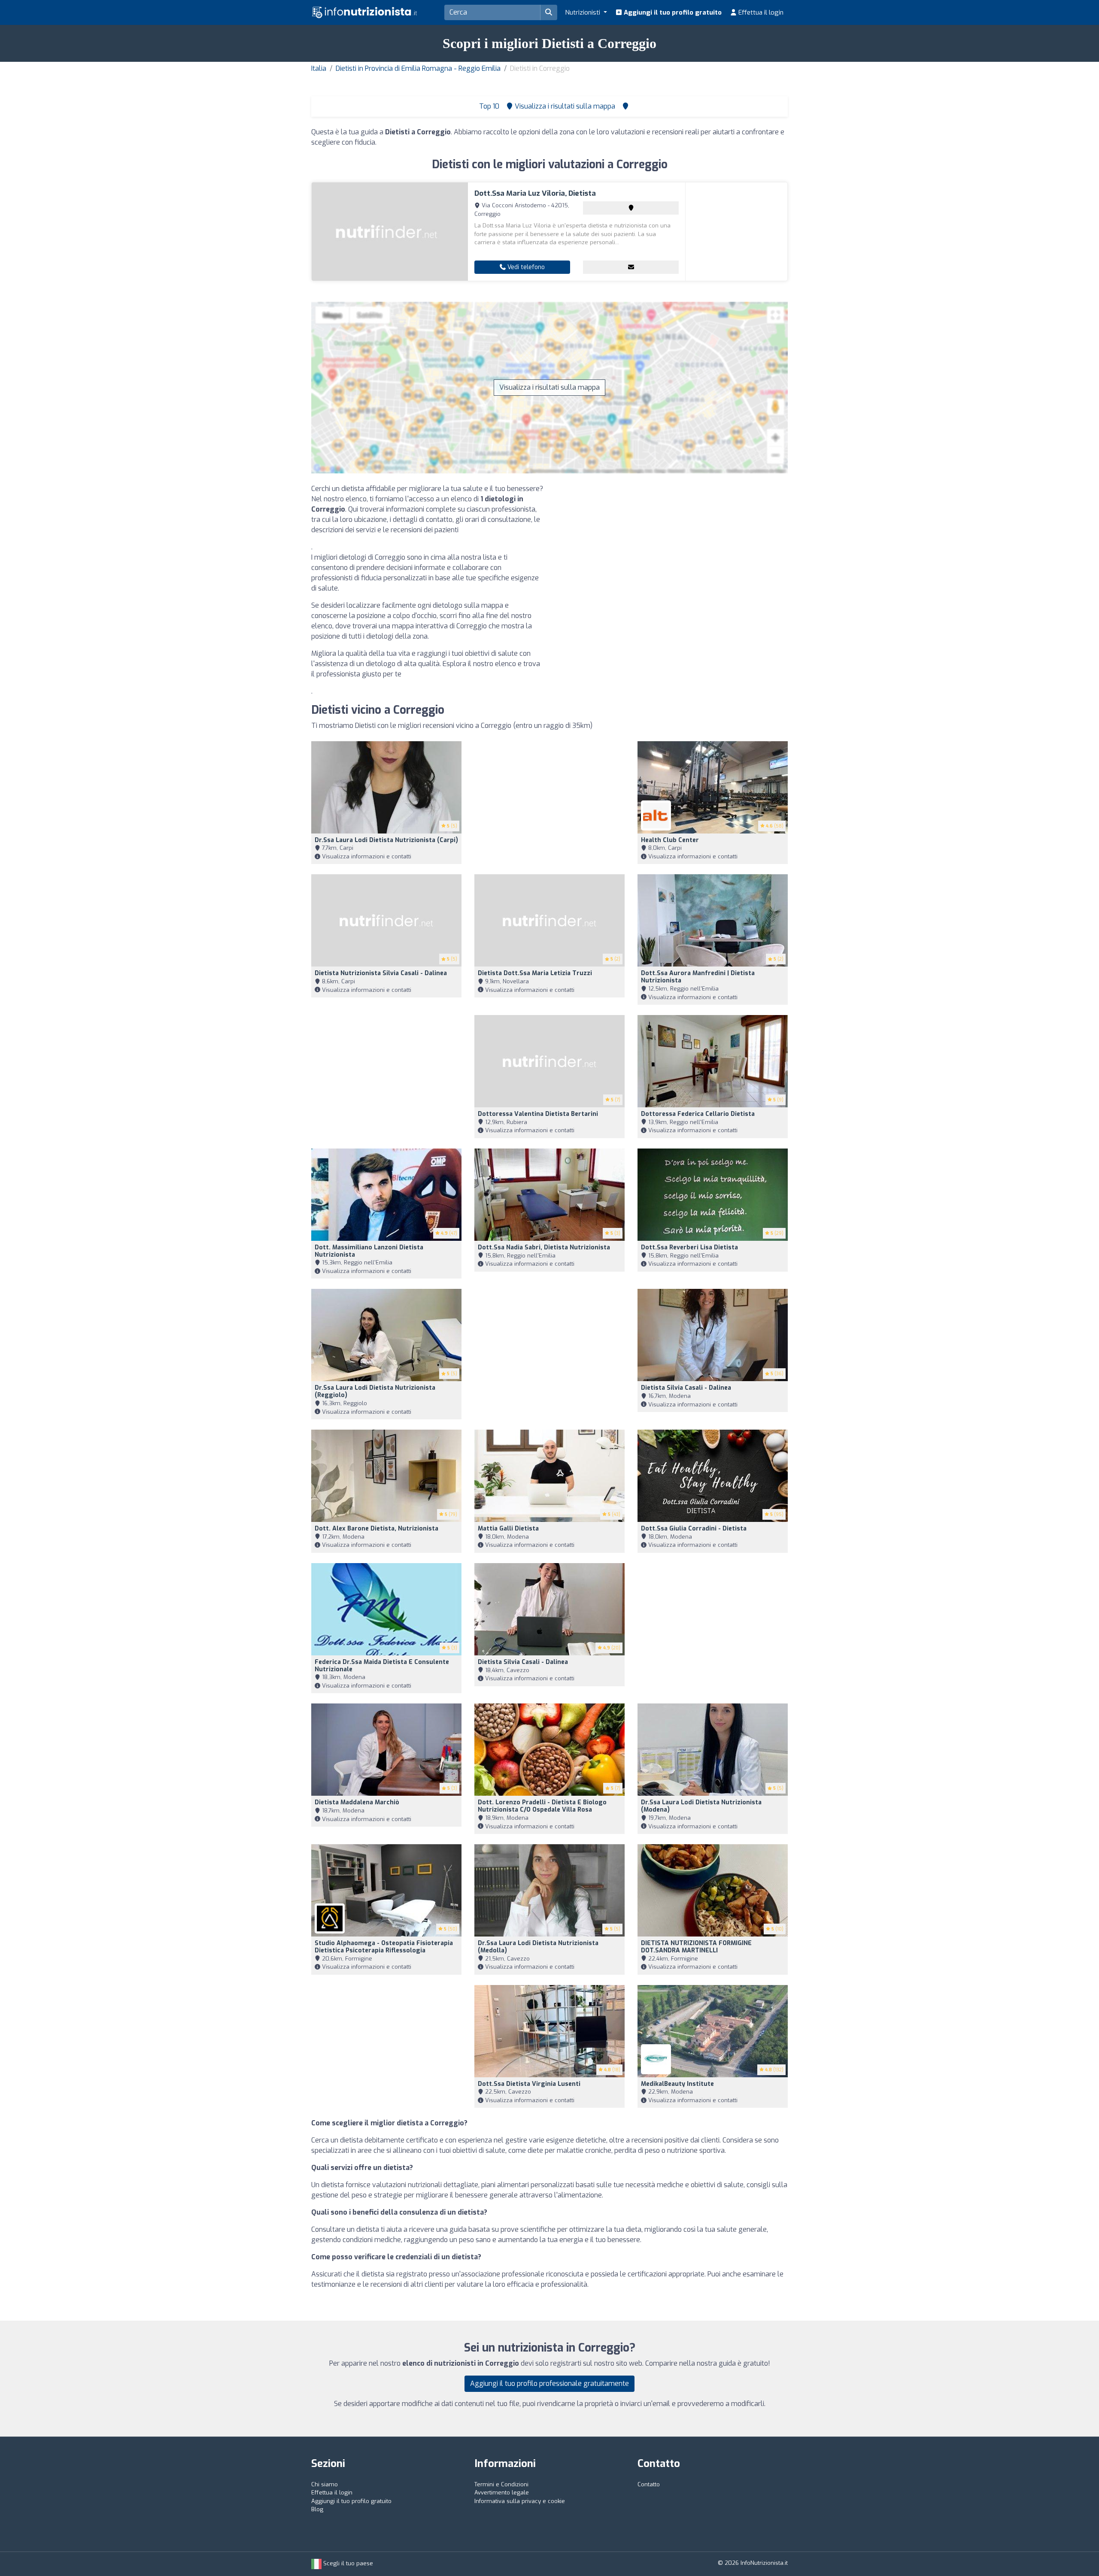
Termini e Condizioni (501, 2484)
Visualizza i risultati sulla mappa (549, 387)
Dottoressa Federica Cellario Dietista (698, 1114)
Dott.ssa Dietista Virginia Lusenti (529, 2084)
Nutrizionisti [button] (583, 12)
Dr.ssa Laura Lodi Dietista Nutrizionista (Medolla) (538, 1947)
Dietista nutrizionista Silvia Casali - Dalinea (381, 973)
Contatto (649, 2484)
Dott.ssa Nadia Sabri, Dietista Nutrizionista (544, 1247)
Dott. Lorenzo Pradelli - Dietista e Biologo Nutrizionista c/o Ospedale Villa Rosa (542, 1806)
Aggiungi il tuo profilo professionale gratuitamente (549, 2384)
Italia (319, 68)
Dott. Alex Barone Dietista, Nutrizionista (376, 1529)
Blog (317, 2509)
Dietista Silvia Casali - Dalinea (686, 1388)
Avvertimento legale (502, 2493)
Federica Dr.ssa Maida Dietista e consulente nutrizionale (382, 1666)
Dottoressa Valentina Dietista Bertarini (538, 1114)
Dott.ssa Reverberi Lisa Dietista (689, 1247)
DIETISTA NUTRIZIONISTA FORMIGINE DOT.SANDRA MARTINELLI (696, 1947)
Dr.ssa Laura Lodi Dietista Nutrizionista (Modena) (701, 1806)
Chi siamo (325, 2484)
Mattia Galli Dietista (508, 1529)
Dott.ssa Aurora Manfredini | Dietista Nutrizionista (698, 977)
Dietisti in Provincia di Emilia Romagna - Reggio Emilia (418, 68)
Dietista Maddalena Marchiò (357, 1802)
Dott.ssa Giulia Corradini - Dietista (694, 1529)
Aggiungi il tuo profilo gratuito (672, 12)
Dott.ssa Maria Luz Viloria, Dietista (535, 193)
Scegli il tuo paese (347, 2563)
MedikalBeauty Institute (677, 2084)
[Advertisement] (672, 544)
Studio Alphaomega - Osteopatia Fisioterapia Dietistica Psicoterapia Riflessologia (384, 1947)
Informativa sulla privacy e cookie (520, 2501)
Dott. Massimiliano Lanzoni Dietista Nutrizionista (369, 1251)
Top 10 (488, 106)
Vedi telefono (525, 267)
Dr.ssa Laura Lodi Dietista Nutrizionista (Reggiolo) (375, 1391)
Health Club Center (670, 840)
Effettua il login (760, 12)
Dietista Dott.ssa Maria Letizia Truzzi (535, 973)
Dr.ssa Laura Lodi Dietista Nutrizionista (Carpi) (386, 840)
